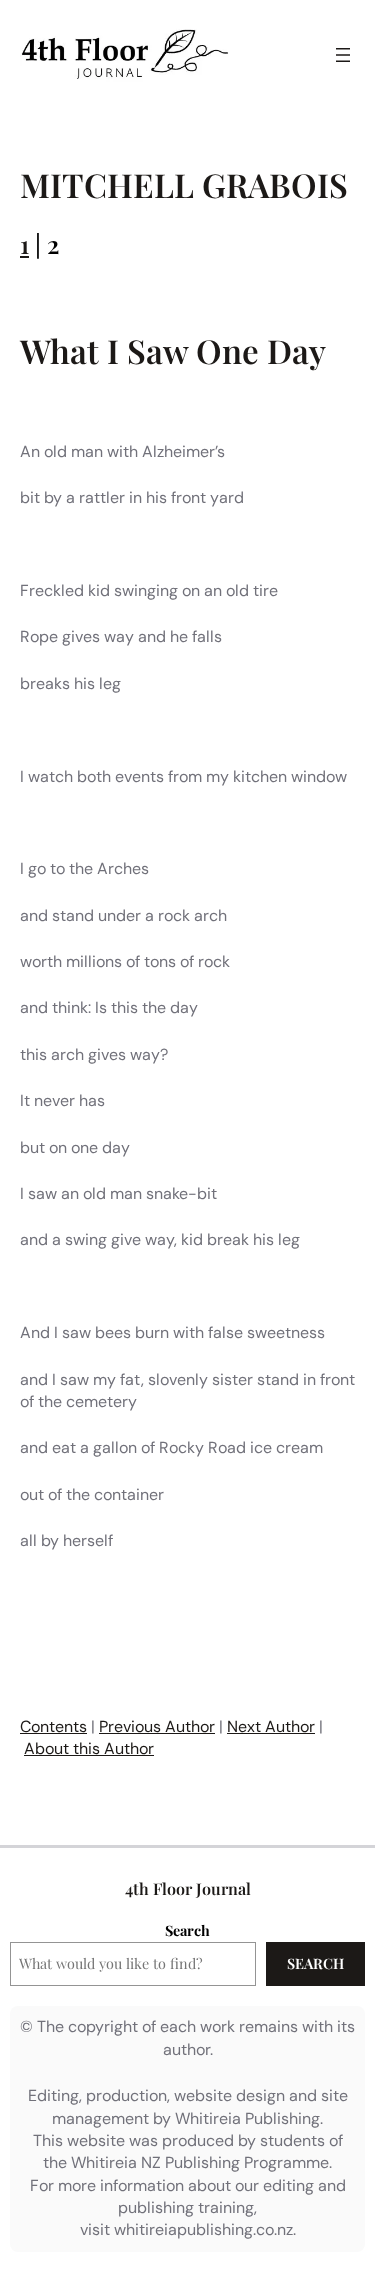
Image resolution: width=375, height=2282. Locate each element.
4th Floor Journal (188, 1888)
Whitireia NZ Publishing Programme (200, 2162)
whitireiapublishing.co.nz (203, 2229)
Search (187, 1930)
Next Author (271, 1726)
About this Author (89, 1748)
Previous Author (157, 1726)
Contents (53, 1726)
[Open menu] (343, 55)
